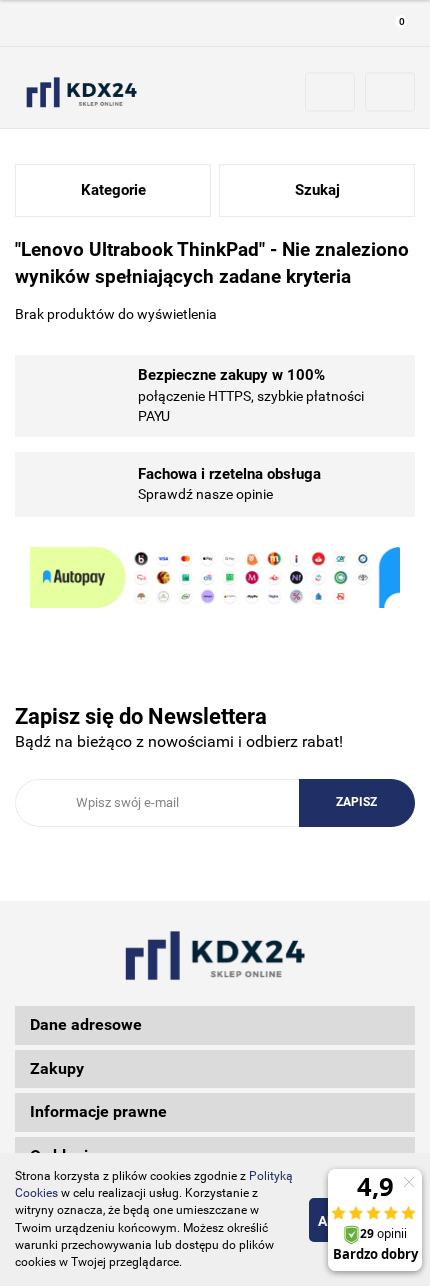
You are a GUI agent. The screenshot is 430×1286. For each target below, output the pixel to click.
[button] (395, 23)
